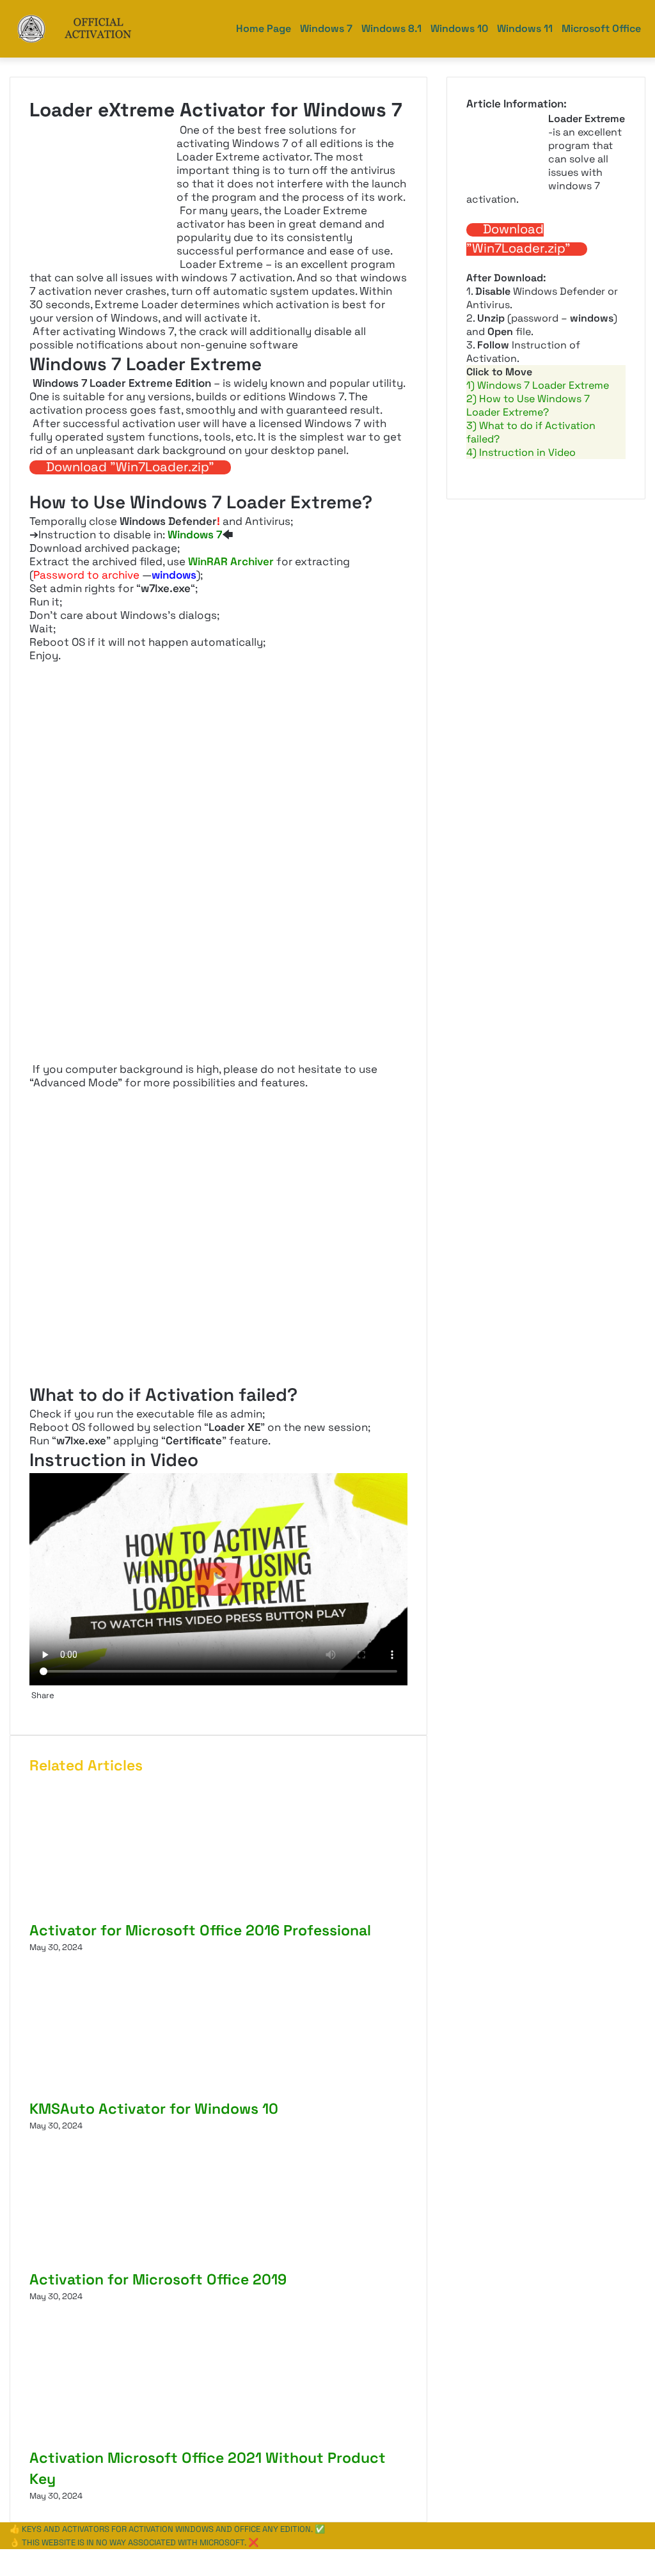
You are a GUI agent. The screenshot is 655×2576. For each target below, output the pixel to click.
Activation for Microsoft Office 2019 (158, 2279)
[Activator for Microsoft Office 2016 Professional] (154, 1913)
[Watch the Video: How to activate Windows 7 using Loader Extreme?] (218, 1579)
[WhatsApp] (5, 2556)
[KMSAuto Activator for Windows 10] (154, 2092)
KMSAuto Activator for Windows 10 (154, 2109)
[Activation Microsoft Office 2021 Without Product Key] (154, 2441)
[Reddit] (36, 1709)
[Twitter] (30, 1709)
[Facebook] (1, 2556)
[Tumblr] (34, 1709)
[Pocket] (38, 1709)
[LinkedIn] (32, 1709)
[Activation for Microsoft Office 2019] (148, 2262)
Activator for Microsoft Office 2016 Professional (200, 1930)
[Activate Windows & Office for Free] (90, 29)
